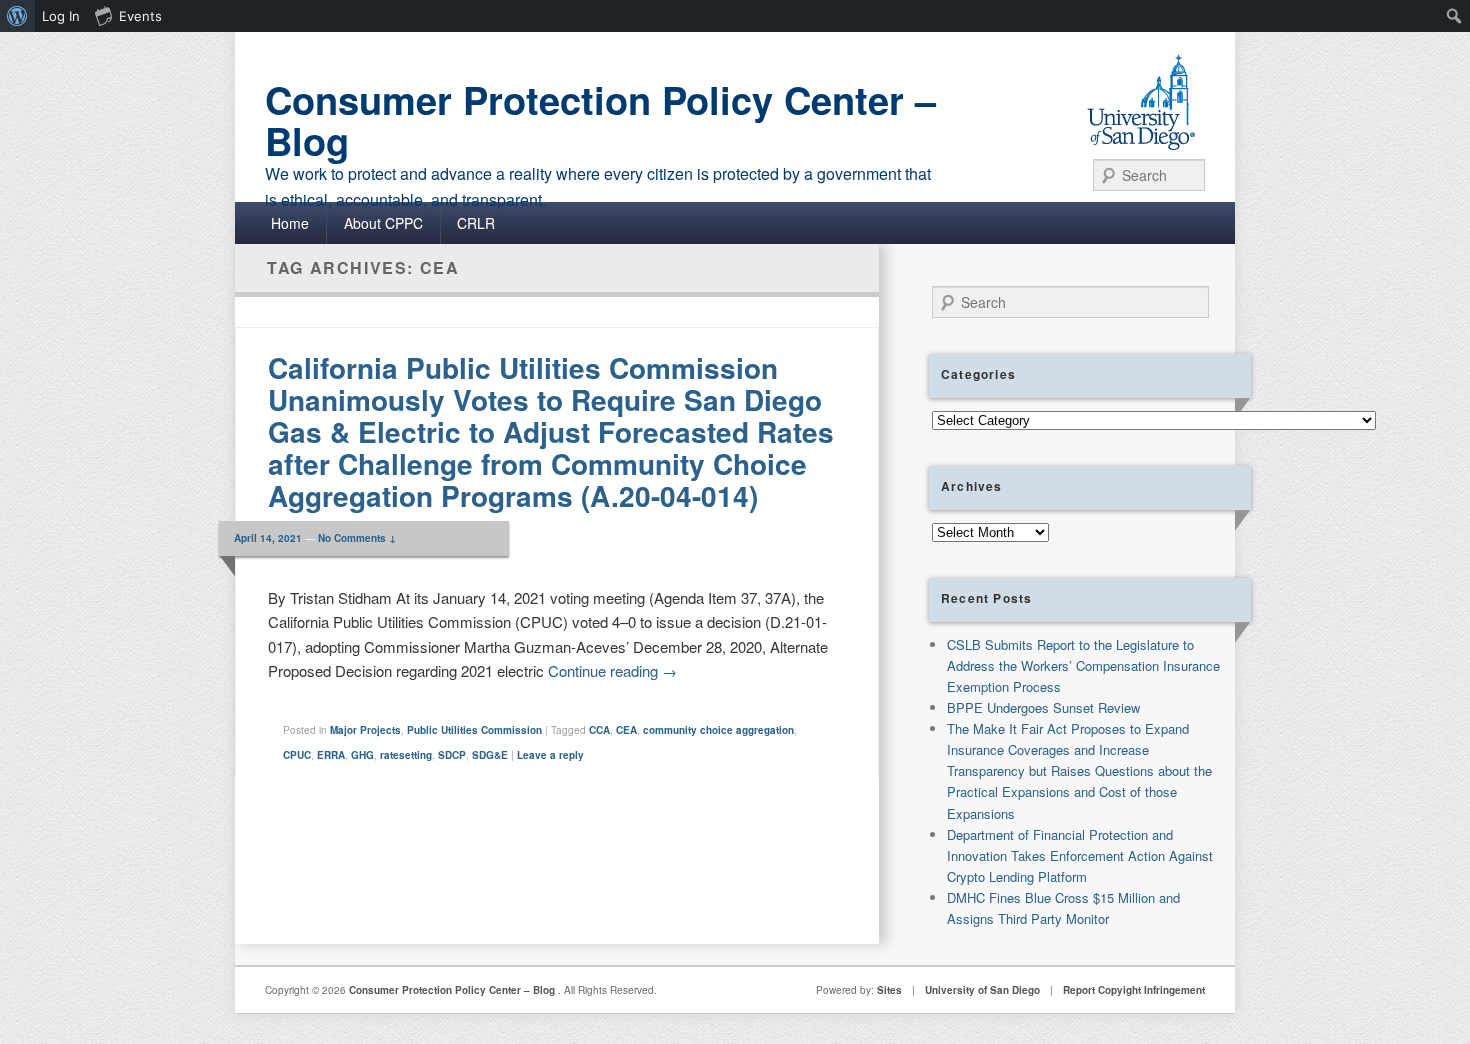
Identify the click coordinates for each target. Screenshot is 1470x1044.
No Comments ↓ (357, 538)
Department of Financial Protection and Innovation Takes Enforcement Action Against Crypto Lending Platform (1080, 855)
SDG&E (490, 755)
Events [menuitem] (140, 16)
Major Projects (365, 730)
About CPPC (383, 223)
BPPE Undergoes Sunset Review (1043, 707)
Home (290, 223)
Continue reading (612, 670)
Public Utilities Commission (474, 730)
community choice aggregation (718, 730)
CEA (626, 730)
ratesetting (406, 755)
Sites (889, 990)
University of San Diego (982, 990)
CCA (599, 730)
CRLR (476, 223)
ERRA (331, 755)
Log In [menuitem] (61, 16)
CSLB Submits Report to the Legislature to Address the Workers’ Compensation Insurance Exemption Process (1083, 665)
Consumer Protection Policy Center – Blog (600, 120)
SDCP (452, 755)
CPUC (297, 755)
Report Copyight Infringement (1134, 990)
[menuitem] (17, 16)
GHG (362, 755)
